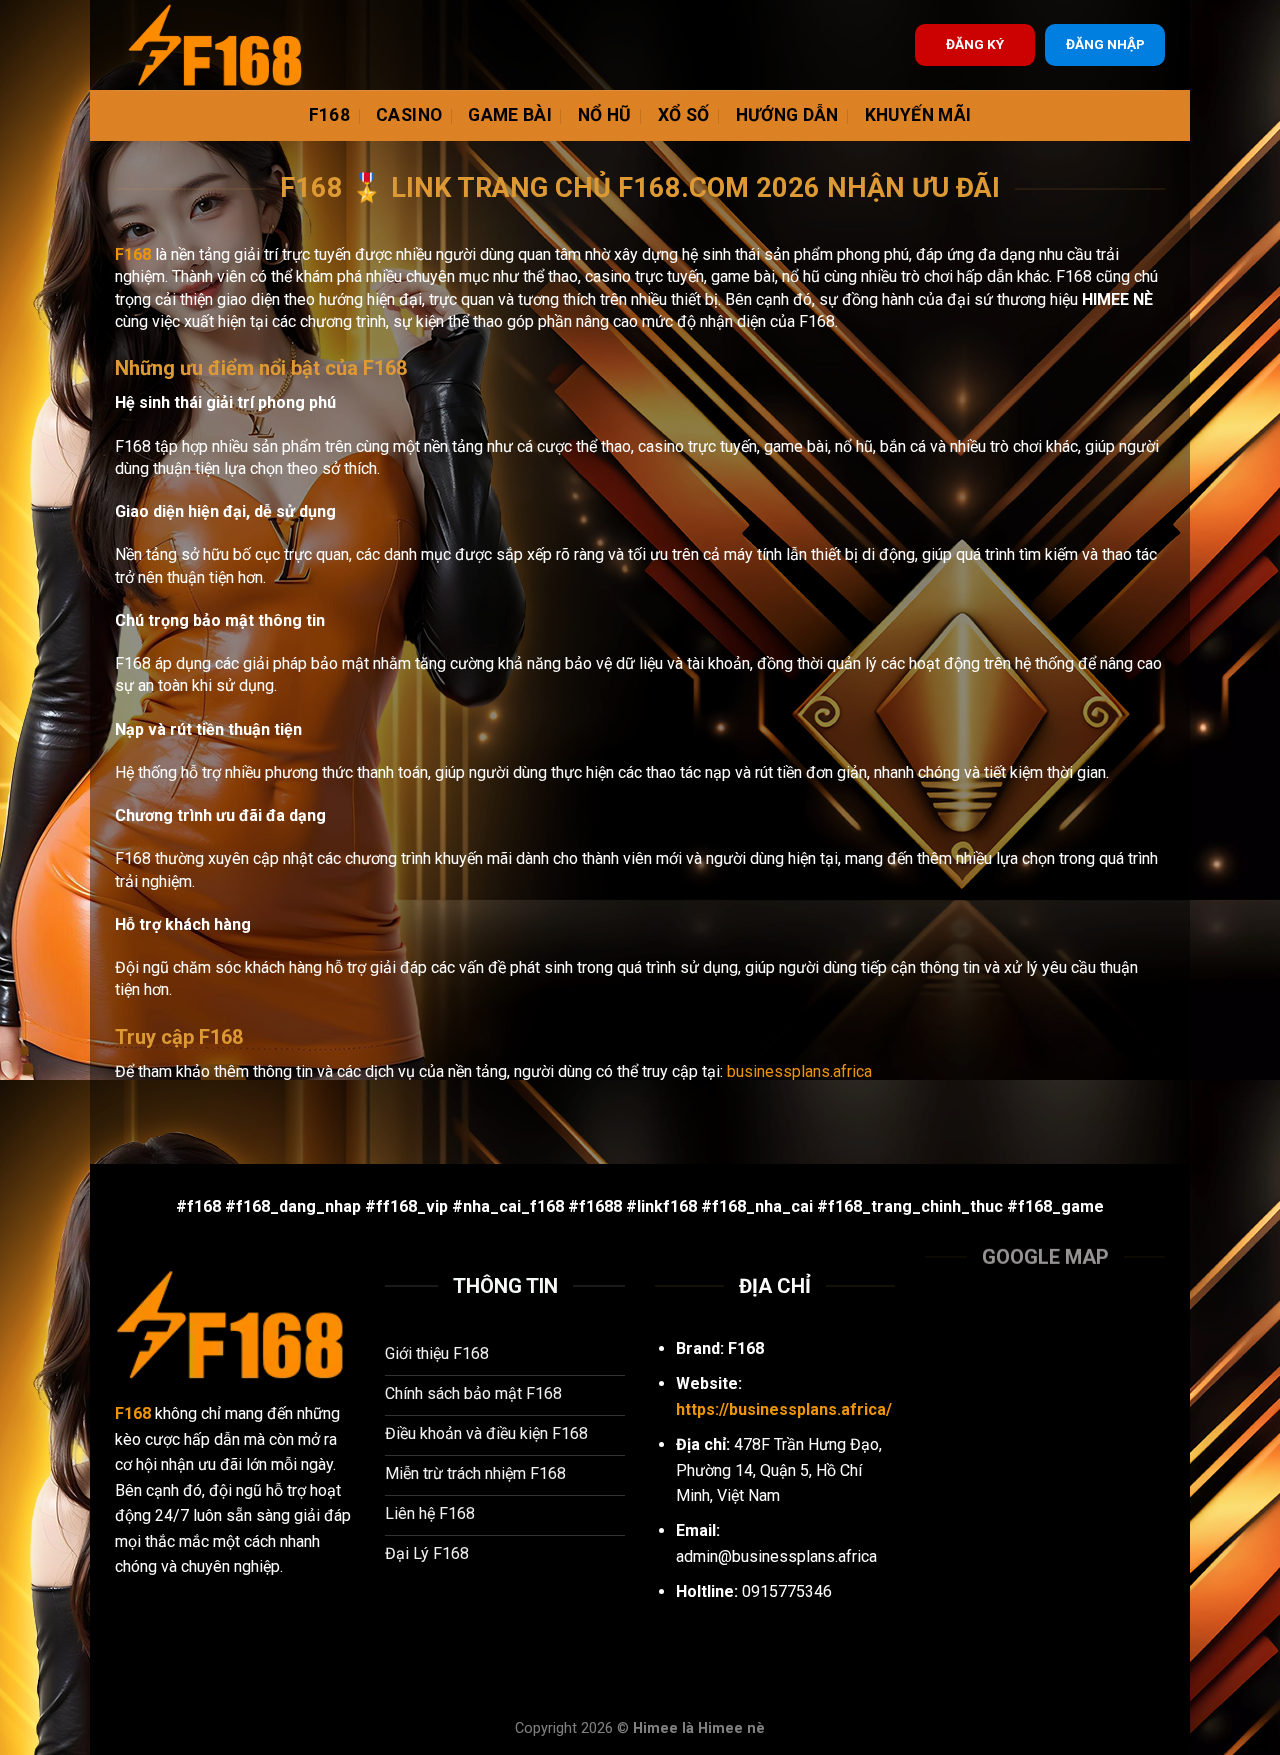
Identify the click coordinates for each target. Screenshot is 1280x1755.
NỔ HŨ (605, 115)
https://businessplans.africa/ (784, 1409)
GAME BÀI (510, 115)
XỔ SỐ (684, 115)
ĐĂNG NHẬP (1105, 44)
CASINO (409, 115)
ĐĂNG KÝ (975, 44)
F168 (329, 115)
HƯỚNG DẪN (787, 115)
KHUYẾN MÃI (918, 115)
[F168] (215, 45)
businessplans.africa (799, 1071)
